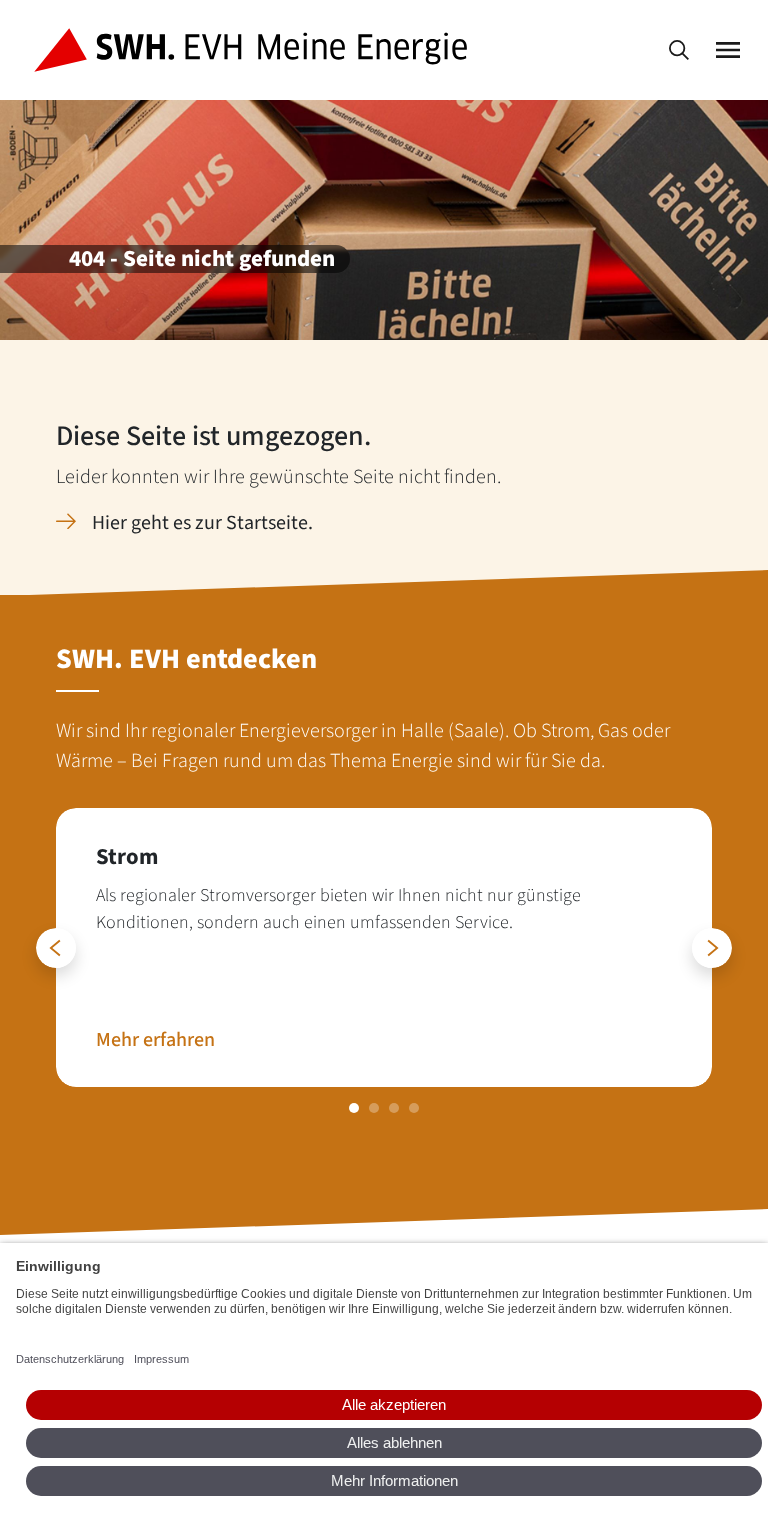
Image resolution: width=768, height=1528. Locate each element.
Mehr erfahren (155, 1040)
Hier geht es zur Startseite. (202, 523)
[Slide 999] (354, 1108)
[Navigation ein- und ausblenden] (728, 50)
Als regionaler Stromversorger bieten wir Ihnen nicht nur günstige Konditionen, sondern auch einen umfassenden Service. (338, 909)
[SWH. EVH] (254, 50)
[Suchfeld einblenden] (679, 50)
